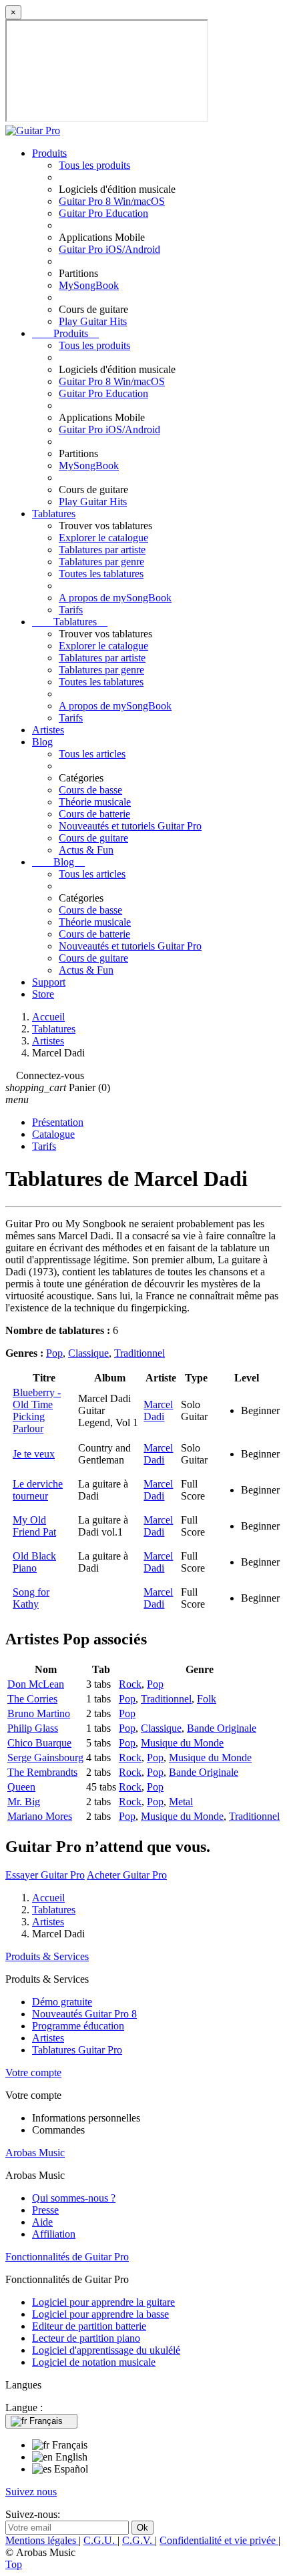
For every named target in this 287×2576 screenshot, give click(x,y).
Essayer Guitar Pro (45, 1875)
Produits (49, 153)
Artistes (48, 730)
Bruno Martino (39, 1713)
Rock (130, 1684)
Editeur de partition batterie (89, 2326)
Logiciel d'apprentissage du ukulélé (106, 2350)
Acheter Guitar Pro (127, 1875)
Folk (207, 1699)
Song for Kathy (31, 1598)
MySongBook (89, 285)
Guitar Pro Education (103, 213)
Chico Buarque (39, 1743)
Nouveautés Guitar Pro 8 (84, 2014)
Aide (42, 2222)
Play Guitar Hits (93, 321)
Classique (88, 1353)
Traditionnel (139, 1353)
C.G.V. (138, 2540)
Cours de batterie (94, 814)
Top (14, 2564)
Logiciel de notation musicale (94, 2362)
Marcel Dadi (158, 1410)
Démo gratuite (62, 2002)
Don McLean (36, 1684)
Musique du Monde (182, 1743)
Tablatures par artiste (102, 550)
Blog (42, 742)
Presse (45, 2210)
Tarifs (71, 610)
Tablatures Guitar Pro (77, 2050)
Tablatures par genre (101, 562)
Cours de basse (90, 790)
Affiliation (54, 2234)
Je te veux (34, 1454)
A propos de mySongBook (115, 598)
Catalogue (53, 1134)
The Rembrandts (42, 1772)
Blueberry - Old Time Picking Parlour (37, 1410)
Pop (54, 1353)
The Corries (32, 1699)
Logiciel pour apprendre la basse (100, 2314)
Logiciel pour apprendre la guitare (103, 2302)
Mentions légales (42, 2540)
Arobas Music (35, 2153)
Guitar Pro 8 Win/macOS (112, 201)
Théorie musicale (95, 802)
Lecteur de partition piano (86, 2338)
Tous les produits (94, 165)
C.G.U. (100, 2540)
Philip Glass (33, 1728)
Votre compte (33, 2072)
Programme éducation (78, 2026)
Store (43, 994)
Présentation (58, 1122)
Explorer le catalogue (103, 538)
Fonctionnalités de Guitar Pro (67, 2257)
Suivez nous (31, 2492)
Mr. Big (24, 1802)
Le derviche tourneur (38, 1490)
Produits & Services (47, 1956)
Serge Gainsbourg (45, 1757)
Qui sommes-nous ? (74, 2198)
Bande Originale (222, 1728)
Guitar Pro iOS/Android (109, 249)
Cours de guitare (93, 838)
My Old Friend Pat (34, 1526)
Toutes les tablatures (101, 574)
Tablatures (54, 514)
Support (49, 982)
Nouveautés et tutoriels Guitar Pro (130, 826)
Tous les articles (92, 754)
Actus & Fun (86, 850)
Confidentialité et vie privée (219, 2540)
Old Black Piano (34, 1562)
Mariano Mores (40, 1816)
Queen (21, 1787)
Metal (181, 1802)
